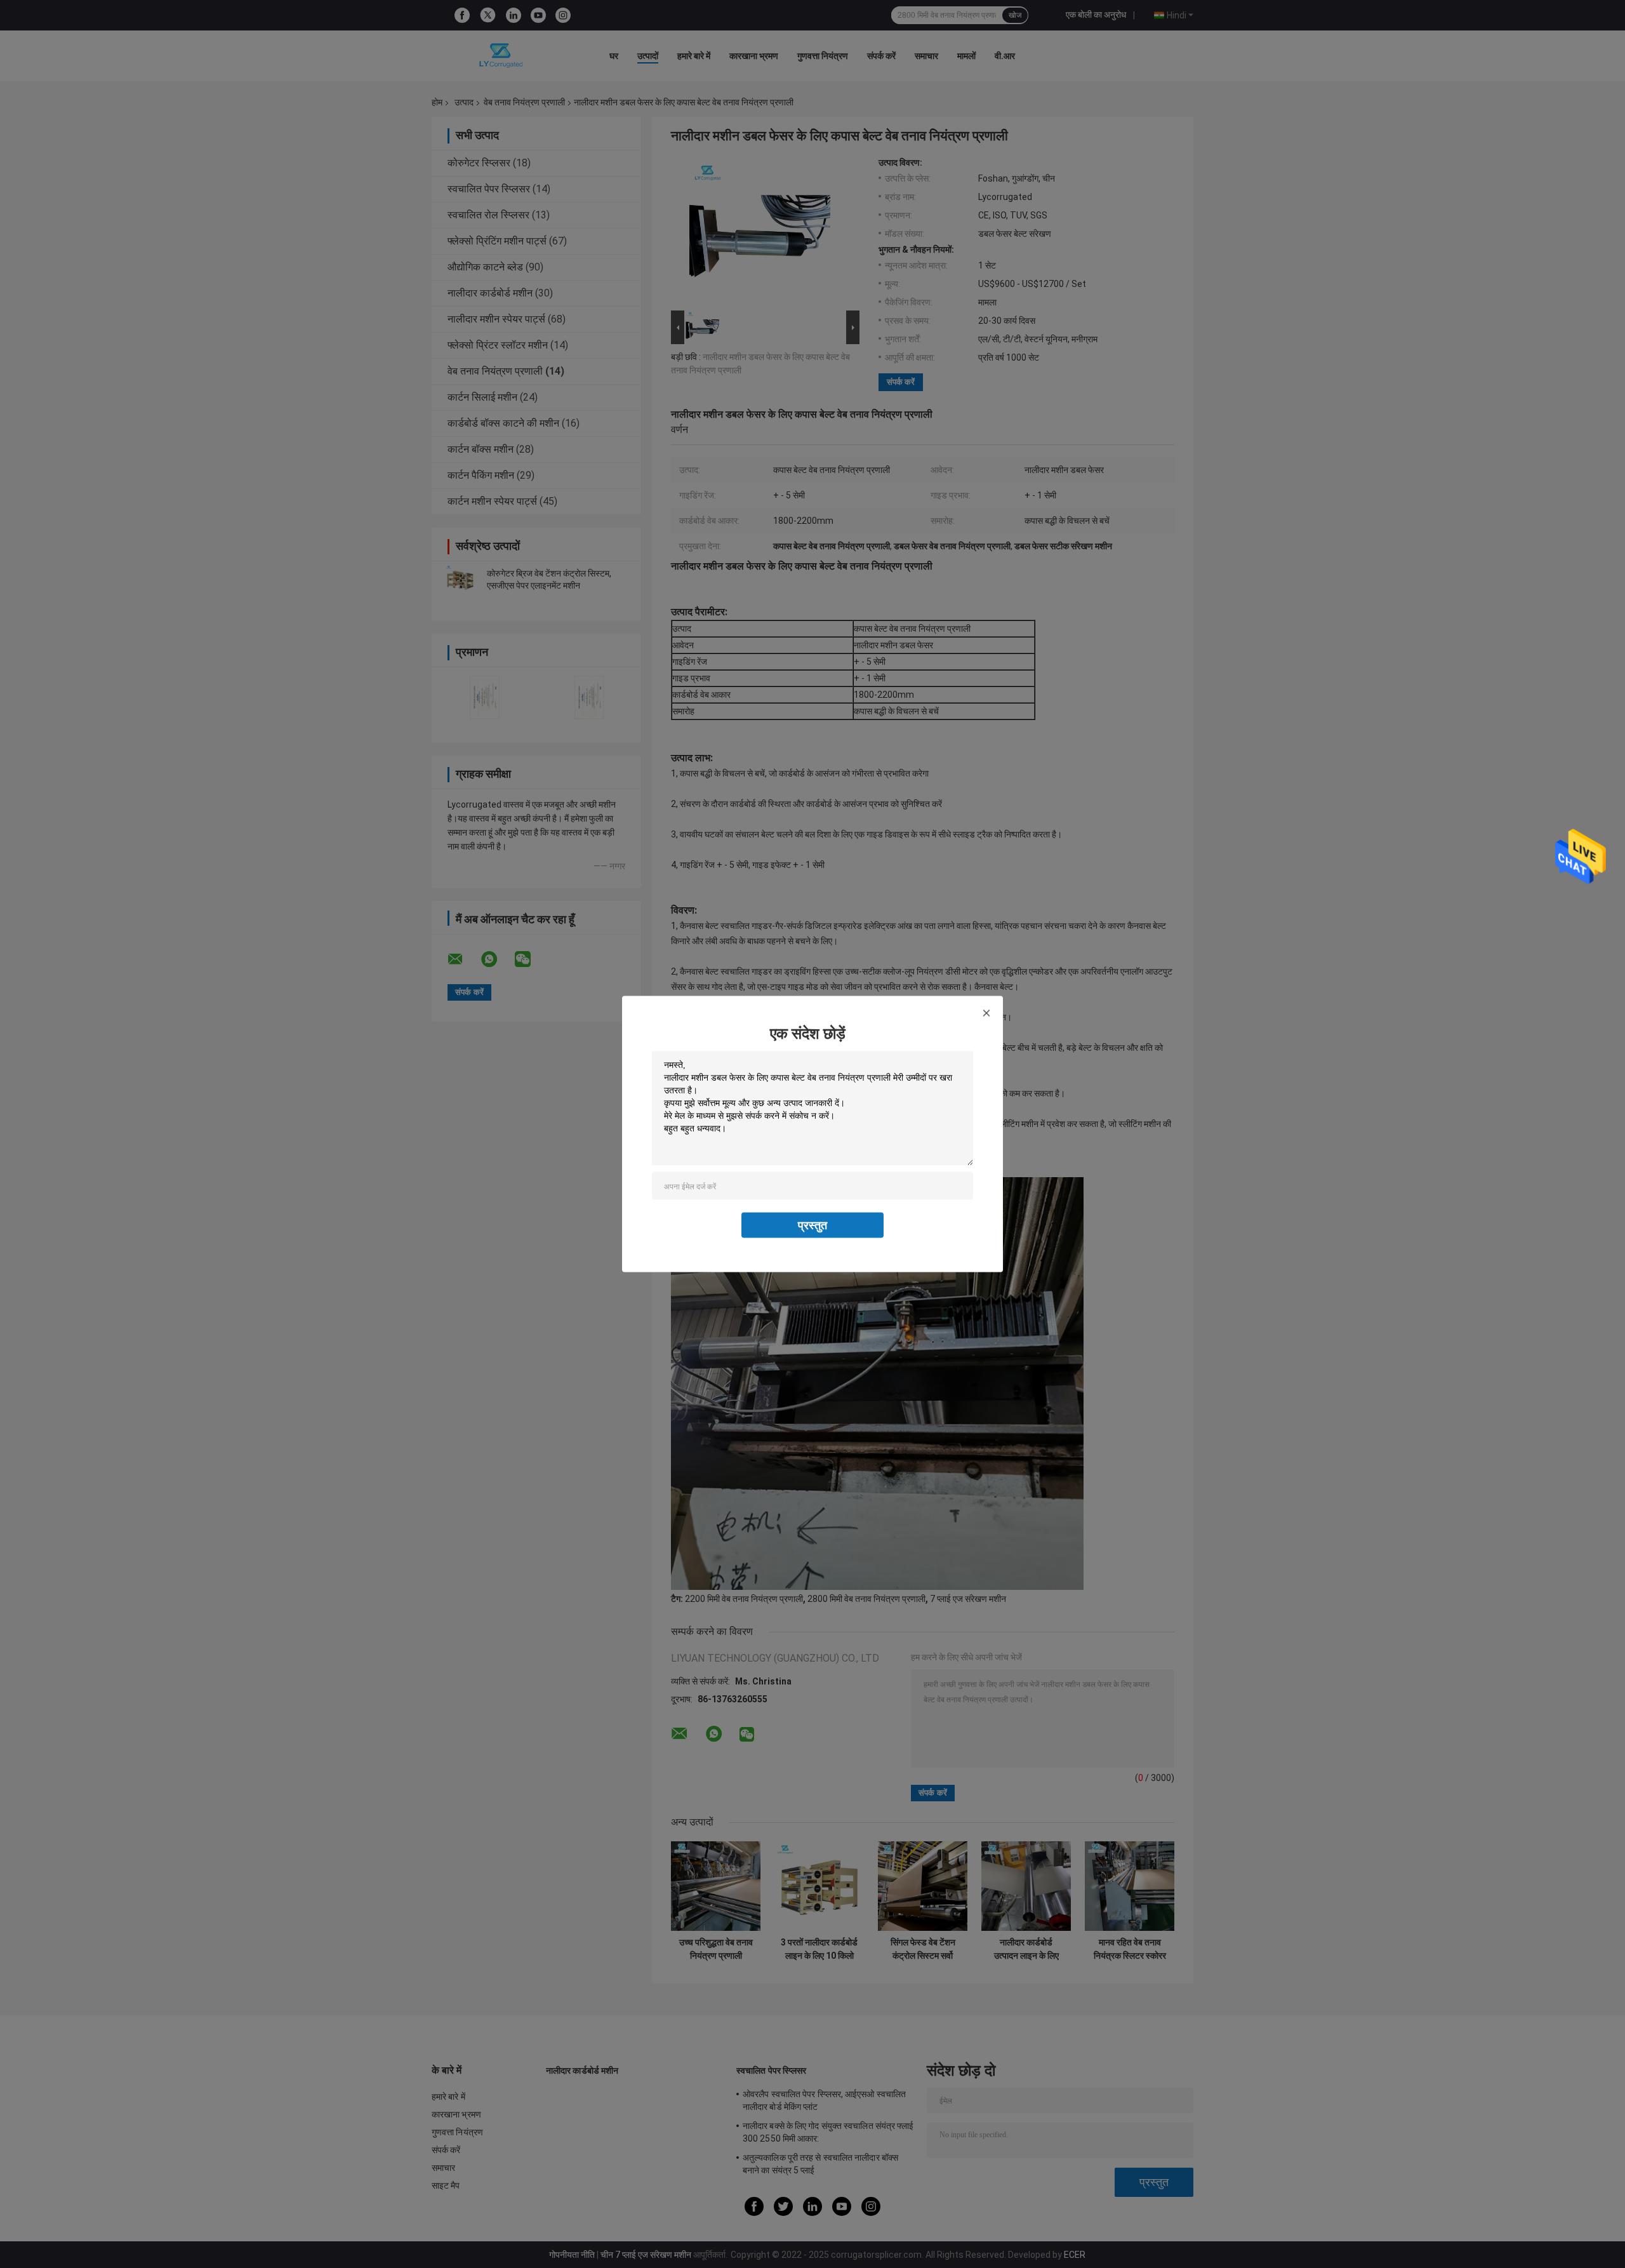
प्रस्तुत (812, 1225)
